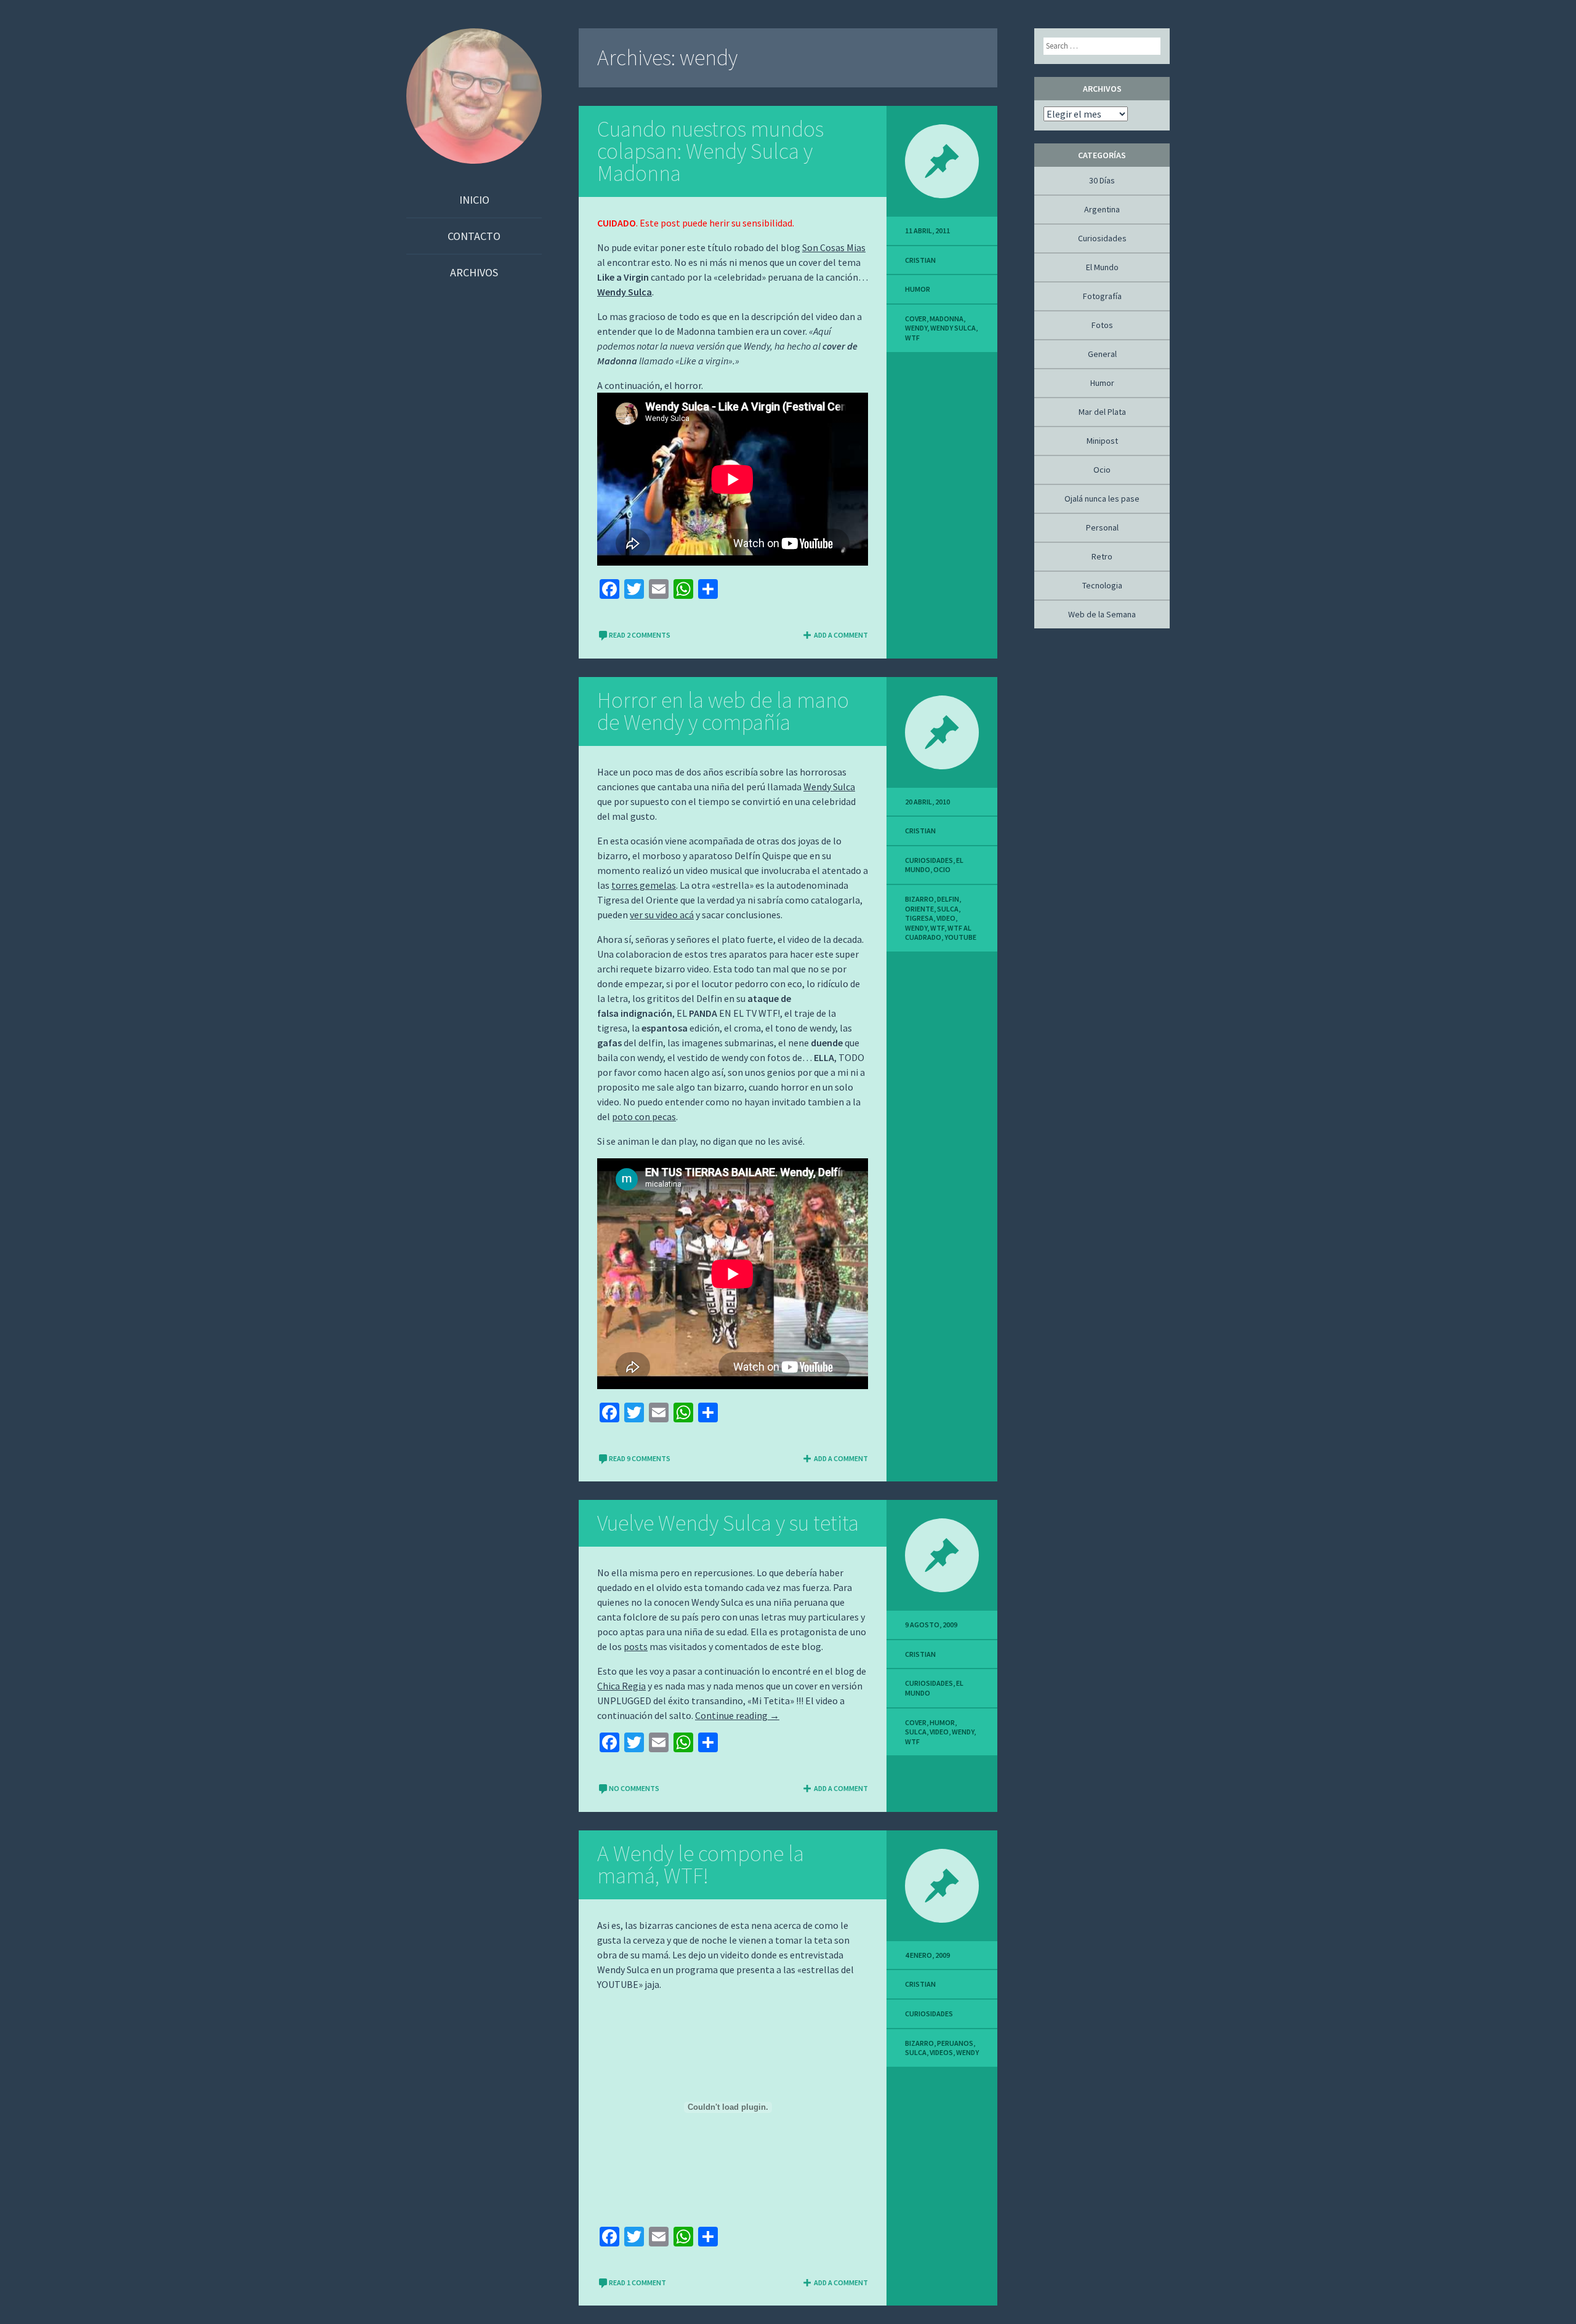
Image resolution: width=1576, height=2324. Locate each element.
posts (636, 1646)
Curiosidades (929, 860)
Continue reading (737, 1715)
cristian (920, 260)
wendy (916, 328)
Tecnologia (1102, 585)
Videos (941, 2052)
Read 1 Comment (637, 2282)
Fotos (1102, 325)
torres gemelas (644, 885)
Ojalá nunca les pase (1102, 499)
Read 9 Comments (640, 1458)
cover (916, 319)
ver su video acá (662, 915)
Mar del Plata (1102, 412)
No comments (634, 1788)
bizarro (919, 899)
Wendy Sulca (625, 292)
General (1102, 354)
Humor (918, 289)
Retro (1102, 556)
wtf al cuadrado (938, 933)
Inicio (474, 200)
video (946, 918)
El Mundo (1102, 267)
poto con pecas (644, 1116)
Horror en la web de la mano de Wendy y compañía (723, 711)
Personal (1102, 527)
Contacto (474, 236)
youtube (960, 937)
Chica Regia (621, 1686)
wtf (912, 338)
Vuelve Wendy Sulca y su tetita (728, 1523)
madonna (947, 319)
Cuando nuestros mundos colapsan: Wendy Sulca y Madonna (710, 151)
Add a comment (841, 635)
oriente (919, 909)
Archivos (474, 272)
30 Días (1102, 180)
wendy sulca (953, 328)
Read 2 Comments (640, 635)
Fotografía (1102, 296)
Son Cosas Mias (834, 247)
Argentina (1102, 209)
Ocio (942, 869)
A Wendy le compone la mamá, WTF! (701, 1865)
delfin (948, 899)
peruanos (955, 2043)
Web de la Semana (1102, 614)
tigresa (919, 918)
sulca (948, 909)
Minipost (1102, 441)
